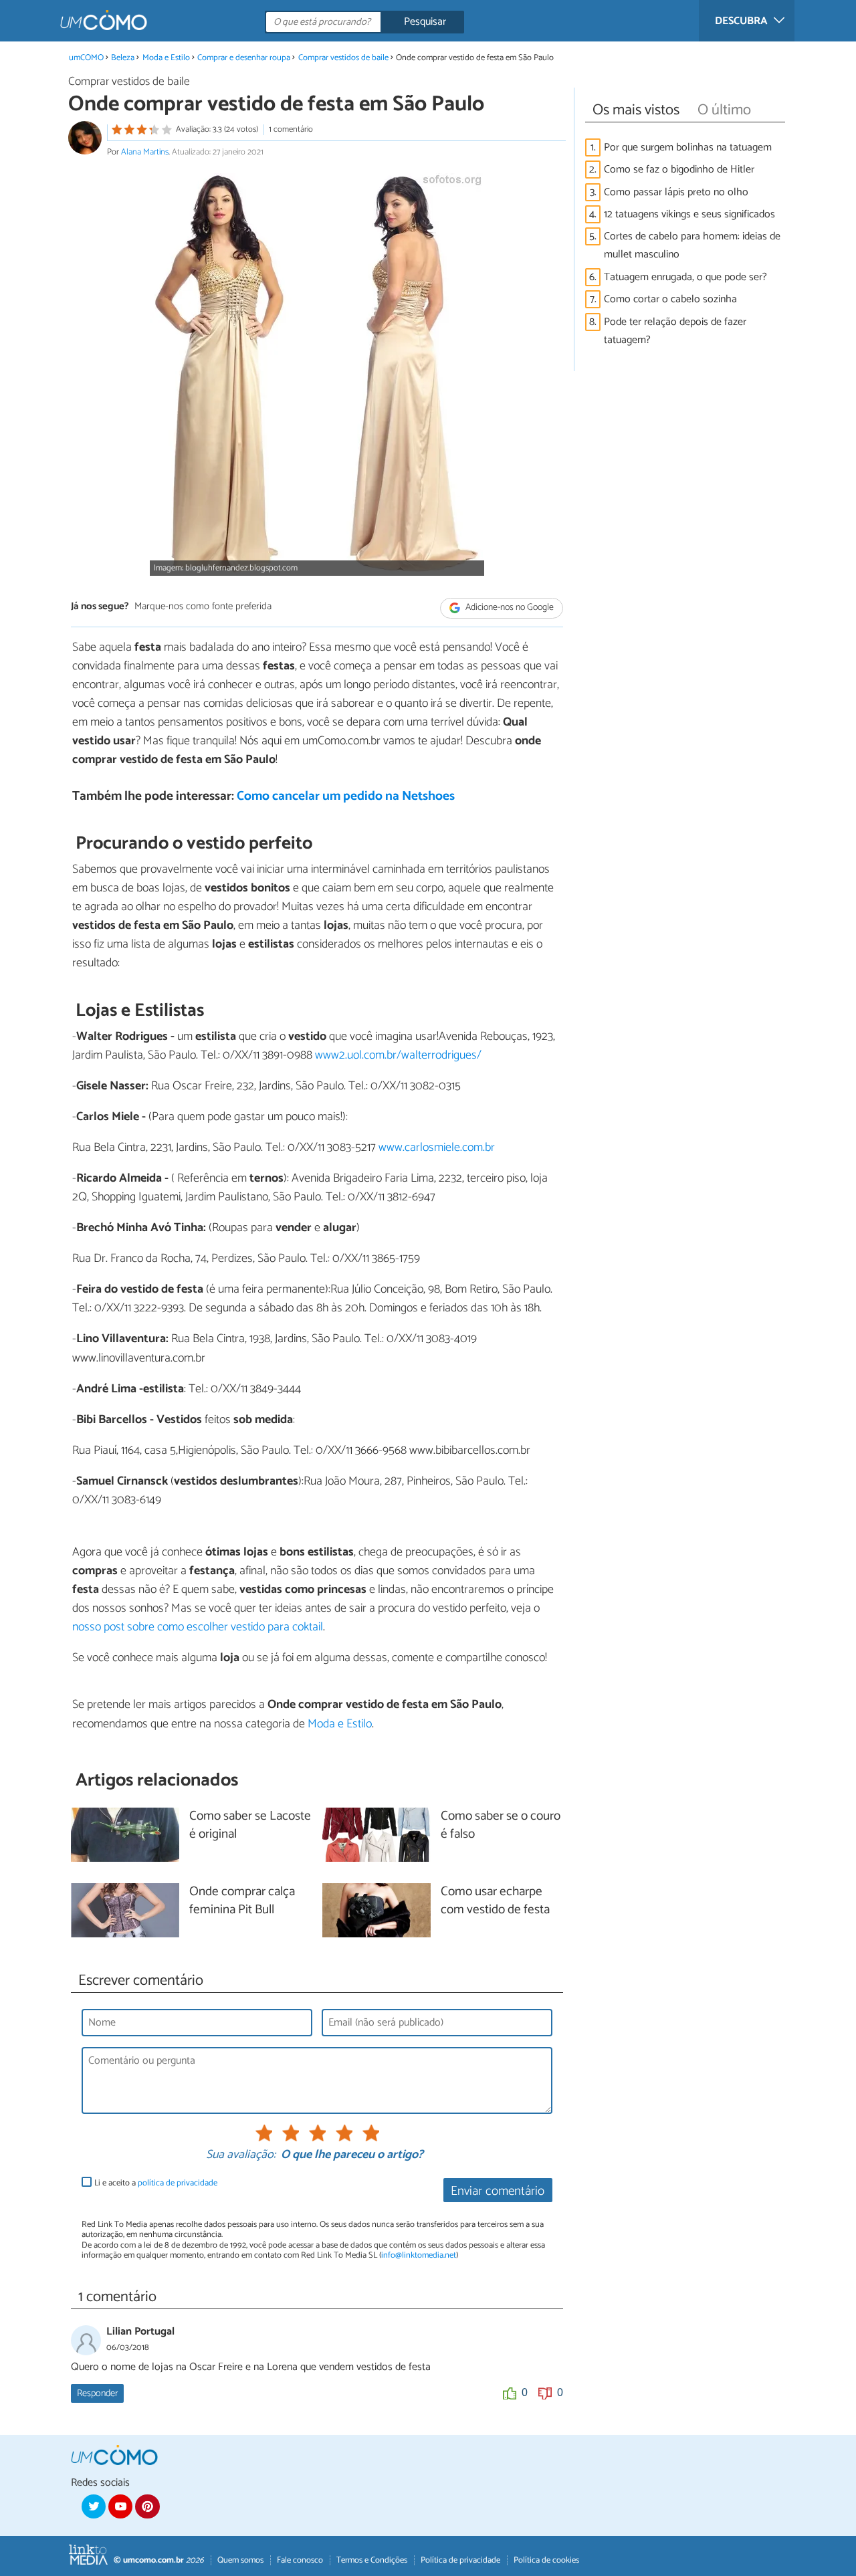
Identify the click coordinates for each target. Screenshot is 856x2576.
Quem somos (240, 2560)
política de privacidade (178, 2183)
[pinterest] (147, 2506)
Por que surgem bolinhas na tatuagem (688, 147)
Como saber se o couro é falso (501, 1826)
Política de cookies (546, 2560)
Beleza (123, 58)
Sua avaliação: (241, 2155)
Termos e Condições (372, 2560)
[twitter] (94, 2506)
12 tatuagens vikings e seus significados (689, 214)
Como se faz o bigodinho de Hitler (679, 170)
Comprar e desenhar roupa (244, 58)
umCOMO (86, 58)
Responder (97, 2393)
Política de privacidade (460, 2560)
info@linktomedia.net (419, 2255)
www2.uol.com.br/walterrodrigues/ (398, 1055)
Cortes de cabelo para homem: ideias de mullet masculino (692, 245)
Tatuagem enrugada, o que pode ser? (685, 277)
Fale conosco (300, 2560)
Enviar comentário (498, 2191)
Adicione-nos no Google (509, 608)
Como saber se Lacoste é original (250, 1826)
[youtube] (120, 2506)
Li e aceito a (156, 2183)
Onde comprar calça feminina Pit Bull (242, 1901)
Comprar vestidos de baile (343, 58)
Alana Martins (145, 152)
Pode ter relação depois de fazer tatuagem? (675, 331)
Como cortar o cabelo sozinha (670, 299)
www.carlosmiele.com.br (437, 1148)
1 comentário (291, 129)
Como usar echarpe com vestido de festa (495, 1901)
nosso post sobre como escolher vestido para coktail (198, 1627)
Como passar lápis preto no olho (676, 192)
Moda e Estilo (166, 58)
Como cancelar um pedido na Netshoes (346, 796)
